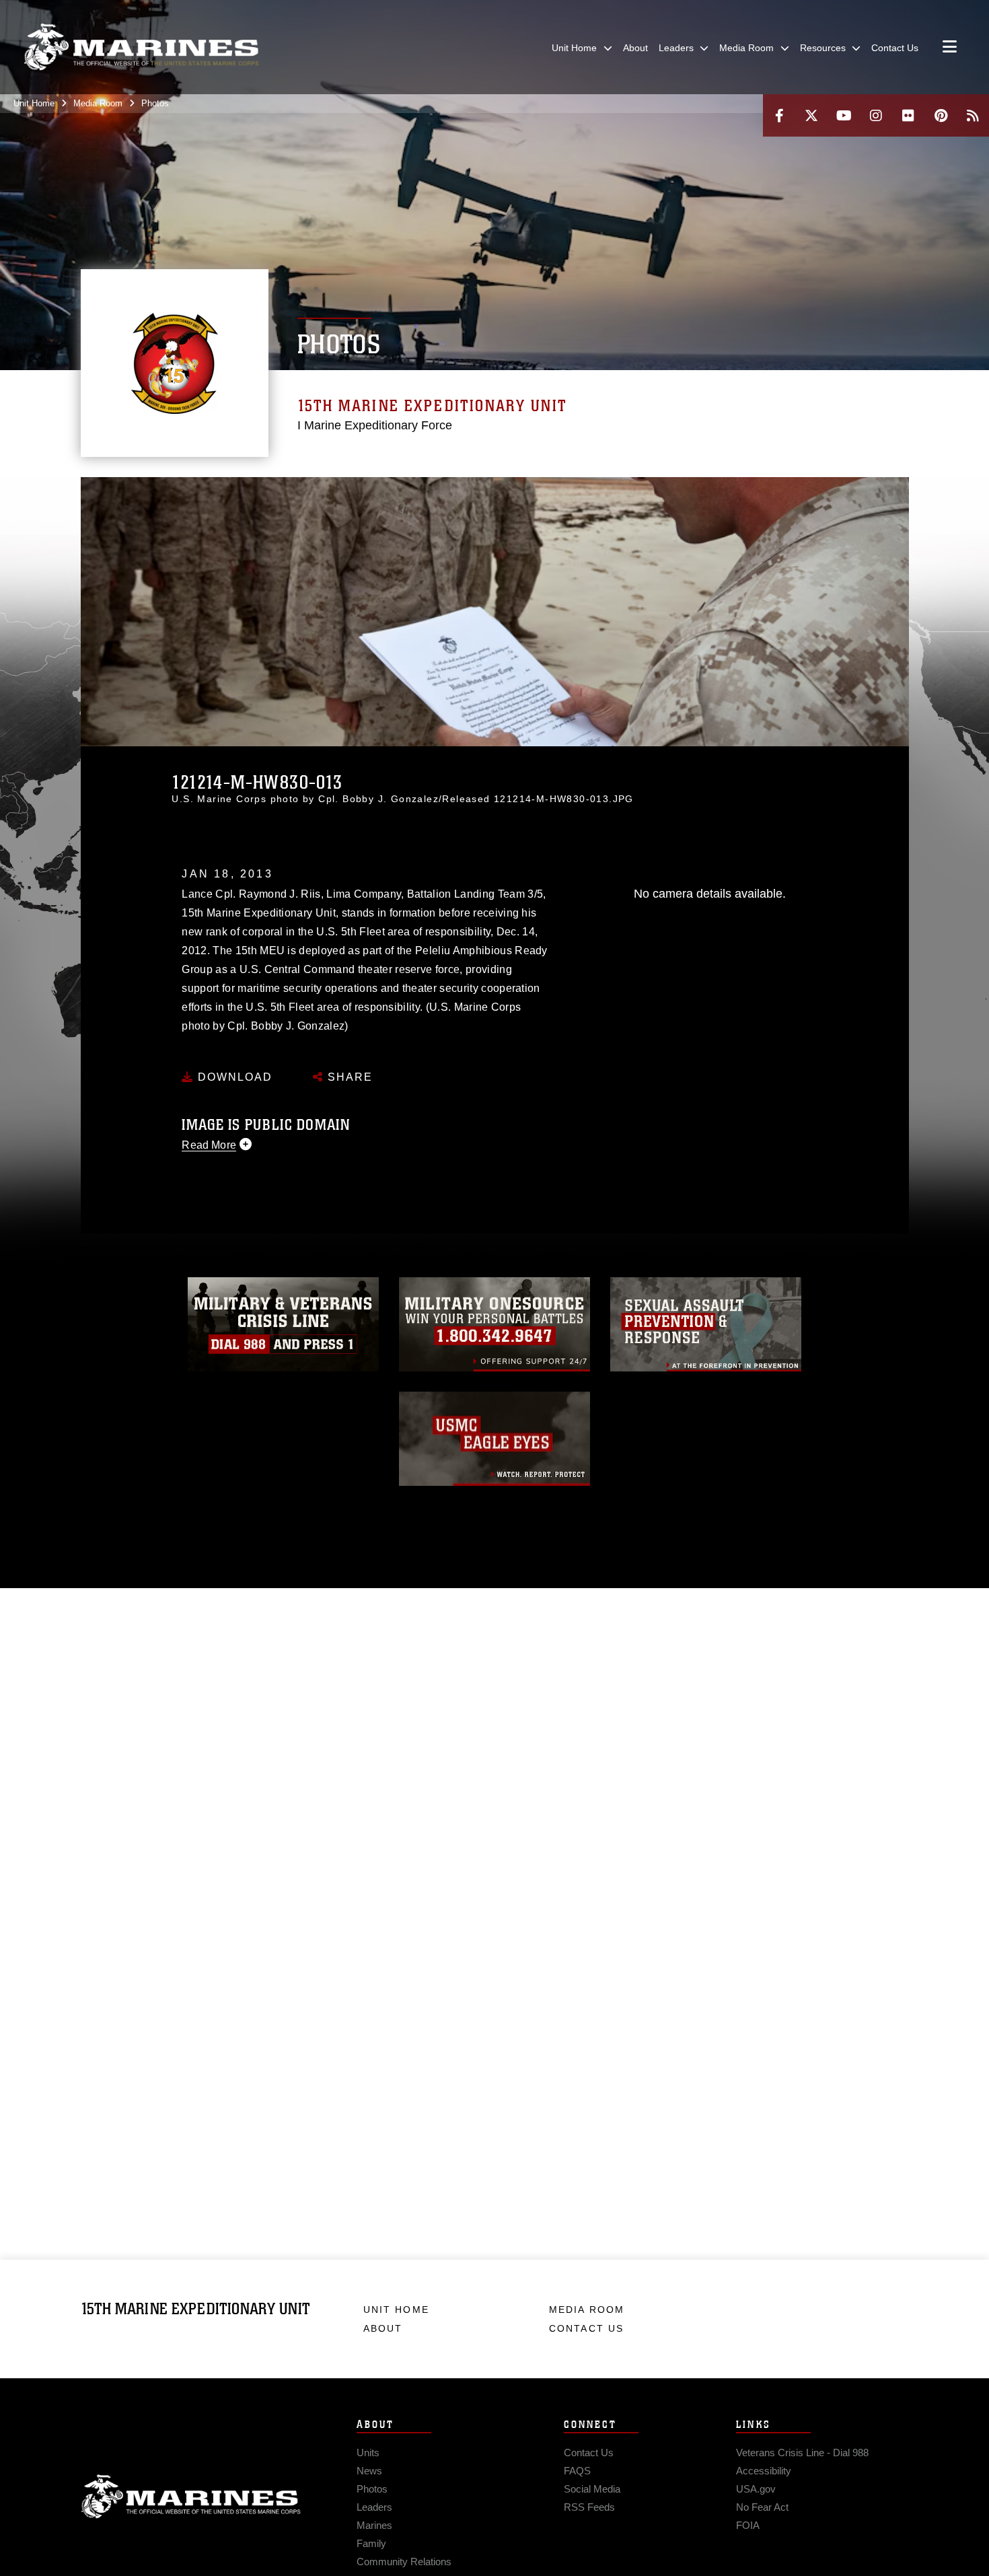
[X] (811, 115)
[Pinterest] (941, 115)
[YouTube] (844, 115)
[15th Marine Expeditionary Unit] (141, 47)
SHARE (348, 1077)
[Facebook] (779, 115)
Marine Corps (191, 2497)
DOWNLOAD (233, 1077)
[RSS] (973, 115)
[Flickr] (908, 115)
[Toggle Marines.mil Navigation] (950, 48)
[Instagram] (876, 115)
